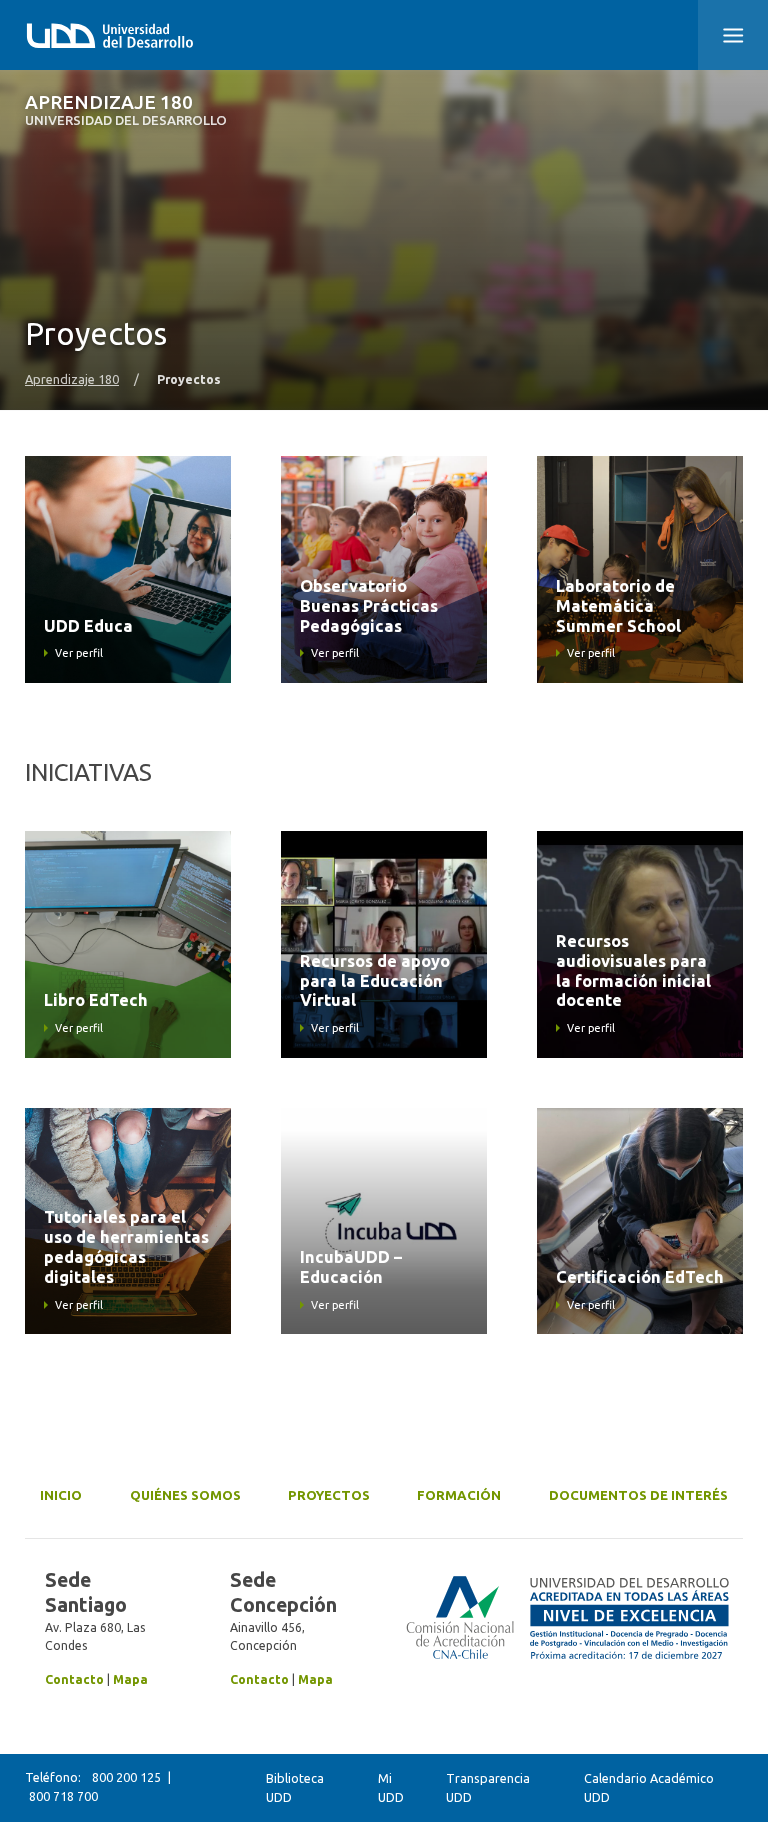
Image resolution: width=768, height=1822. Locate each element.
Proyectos (329, 1495)
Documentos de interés (638, 1495)
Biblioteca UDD (295, 1787)
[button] (733, 35)
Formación (459, 1495)
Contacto (74, 1679)
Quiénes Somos (185, 1495)
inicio (61, 1495)
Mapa (130, 1679)
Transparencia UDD (488, 1787)
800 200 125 (126, 1777)
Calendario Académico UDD (649, 1787)
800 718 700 (63, 1796)
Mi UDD (391, 1787)
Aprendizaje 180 (126, 110)
